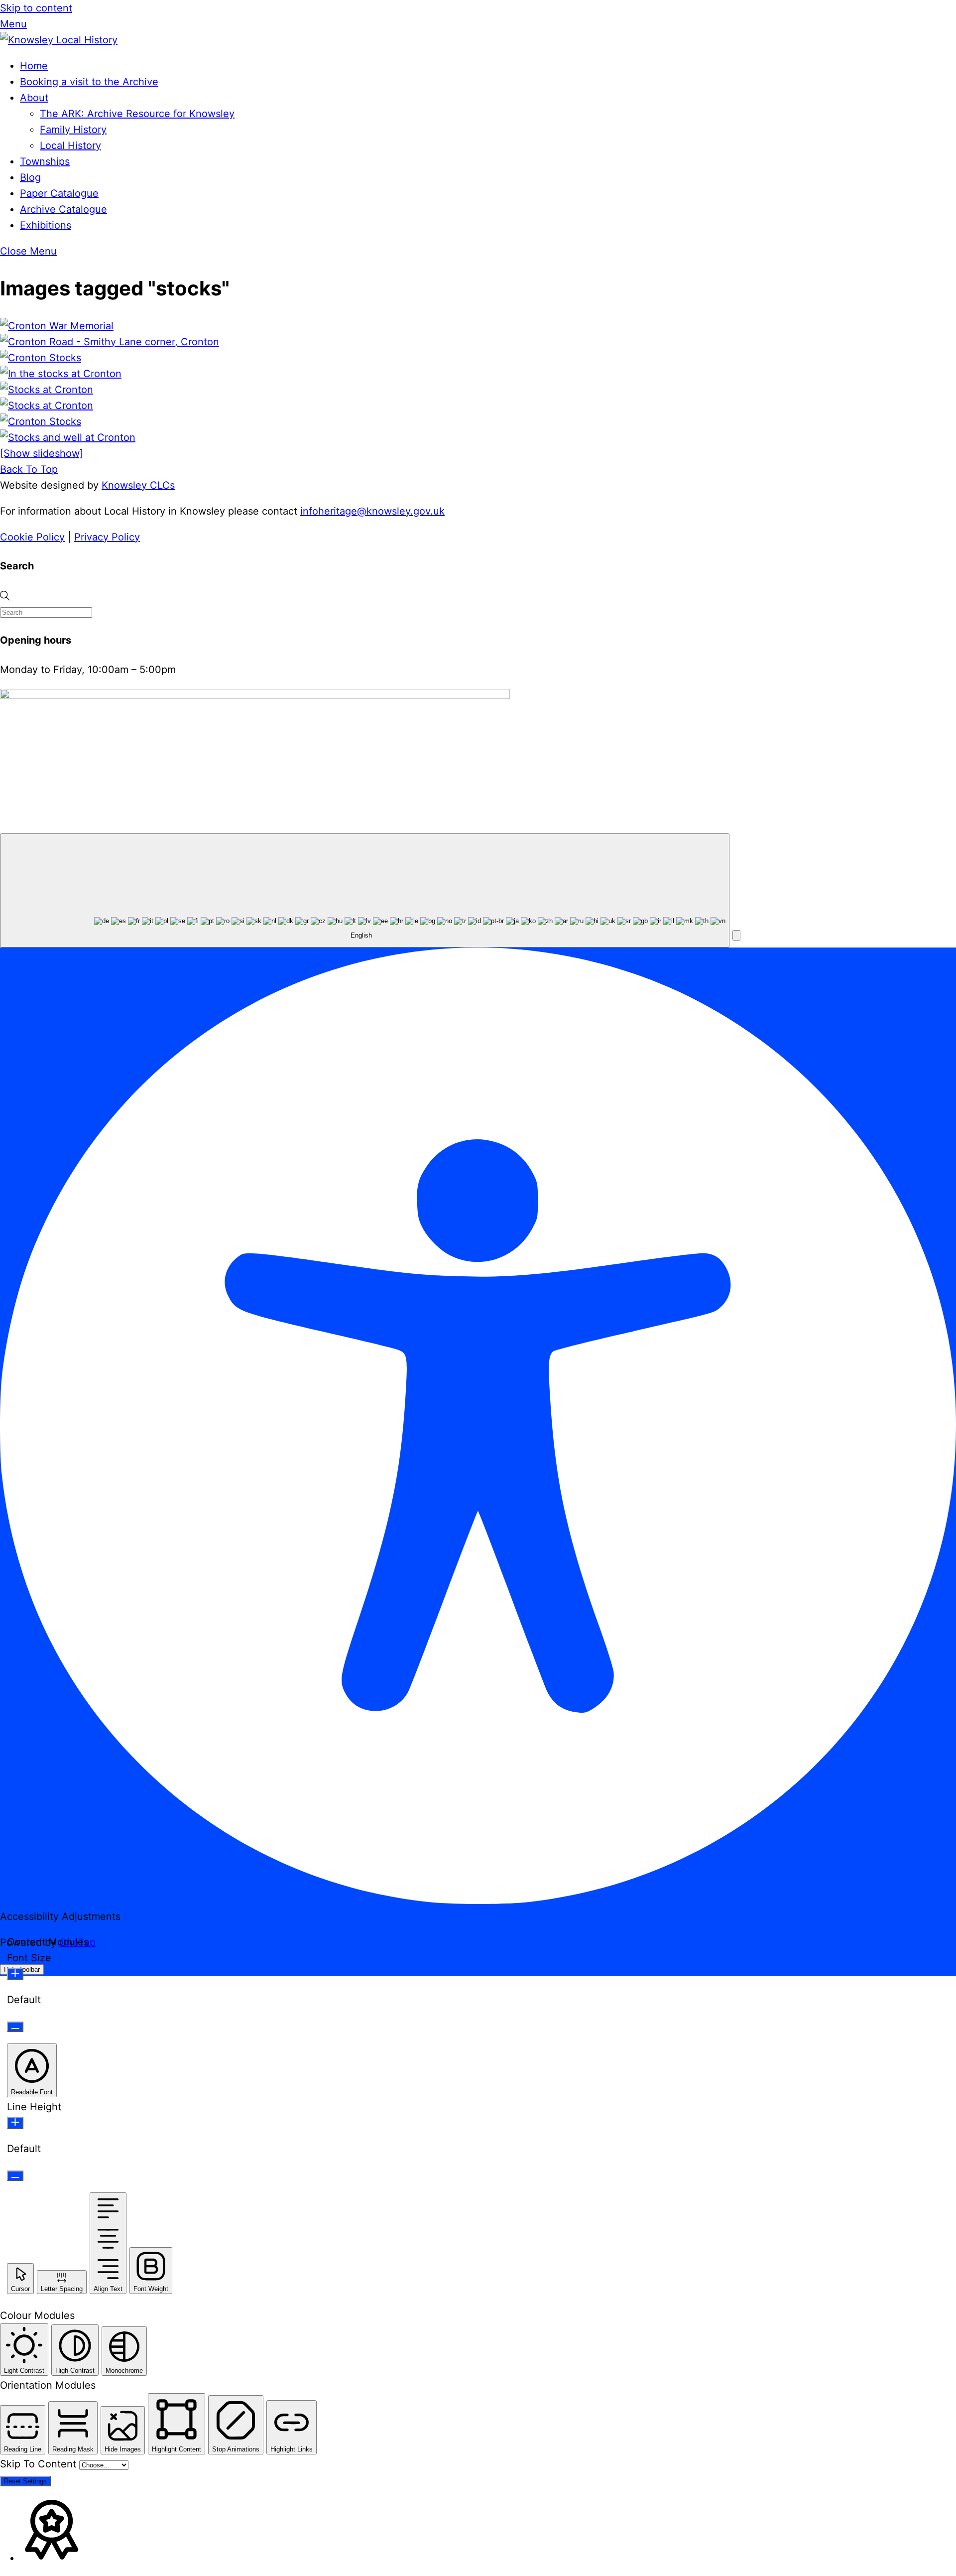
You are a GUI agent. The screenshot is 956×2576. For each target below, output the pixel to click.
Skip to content (36, 8)
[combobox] (365, 890)
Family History (73, 130)
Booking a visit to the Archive (89, 82)
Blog (30, 177)
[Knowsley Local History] (59, 40)
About (34, 98)
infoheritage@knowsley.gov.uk (372, 511)
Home (34, 66)
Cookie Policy (32, 537)
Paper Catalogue (59, 193)
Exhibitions (46, 225)
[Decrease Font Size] (15, 2027)
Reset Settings (25, 2481)
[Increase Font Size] (15, 1974)
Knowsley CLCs (138, 485)
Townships (45, 161)
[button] (736, 935)
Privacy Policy (107, 537)
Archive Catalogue (63, 209)
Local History (70, 145)
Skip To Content (40, 2464)
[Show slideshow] (42, 453)
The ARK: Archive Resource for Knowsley (137, 114)
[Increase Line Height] (15, 2123)
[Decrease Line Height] (15, 2176)
